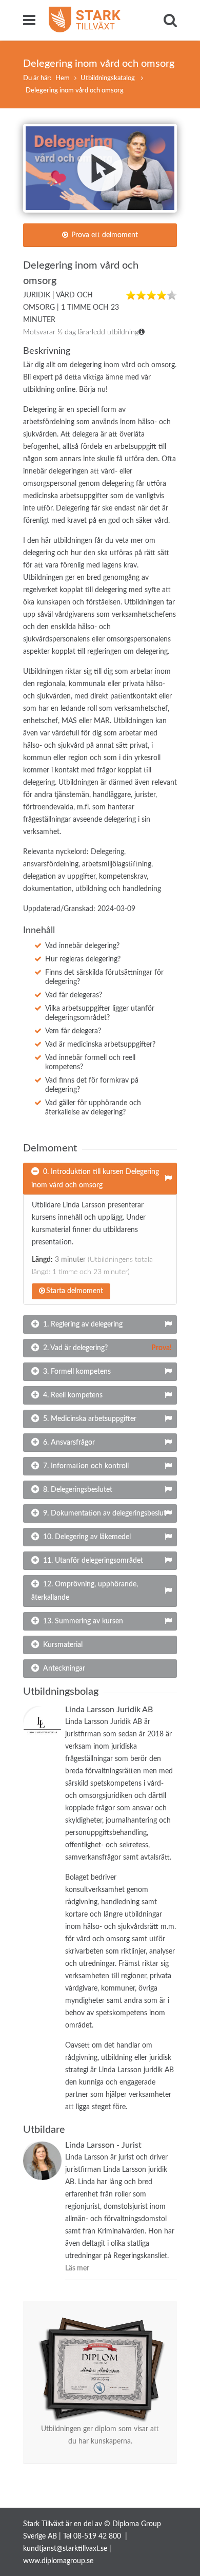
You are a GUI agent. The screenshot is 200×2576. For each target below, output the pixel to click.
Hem (63, 78)
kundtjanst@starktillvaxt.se (65, 2549)
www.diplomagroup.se (58, 2561)
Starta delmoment (75, 1291)
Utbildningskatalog (108, 78)
